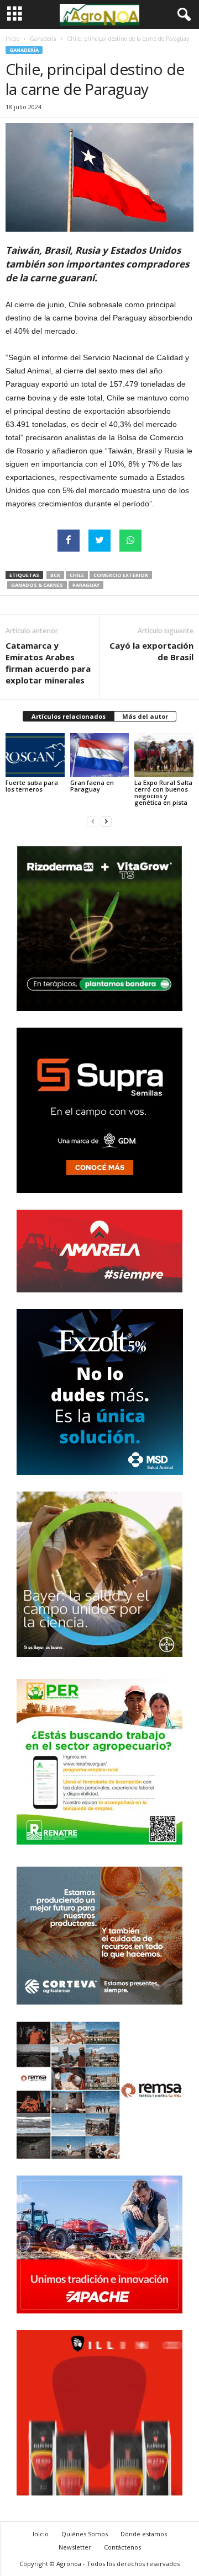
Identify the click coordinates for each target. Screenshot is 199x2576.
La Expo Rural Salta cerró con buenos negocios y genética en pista (163, 792)
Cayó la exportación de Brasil (151, 651)
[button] (182, 15)
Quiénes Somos (85, 2534)
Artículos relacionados (69, 716)
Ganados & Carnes (37, 585)
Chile (77, 575)
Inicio (12, 39)
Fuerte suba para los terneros (32, 786)
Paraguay (86, 585)
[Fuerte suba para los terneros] (35, 755)
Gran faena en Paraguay (92, 786)
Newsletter (75, 2547)
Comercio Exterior (121, 575)
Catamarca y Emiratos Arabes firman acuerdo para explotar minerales (48, 663)
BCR (55, 575)
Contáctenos (122, 2547)
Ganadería (43, 39)
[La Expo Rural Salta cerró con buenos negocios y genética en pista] (164, 755)
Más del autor (145, 716)
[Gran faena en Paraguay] (100, 755)
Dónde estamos (144, 2534)
